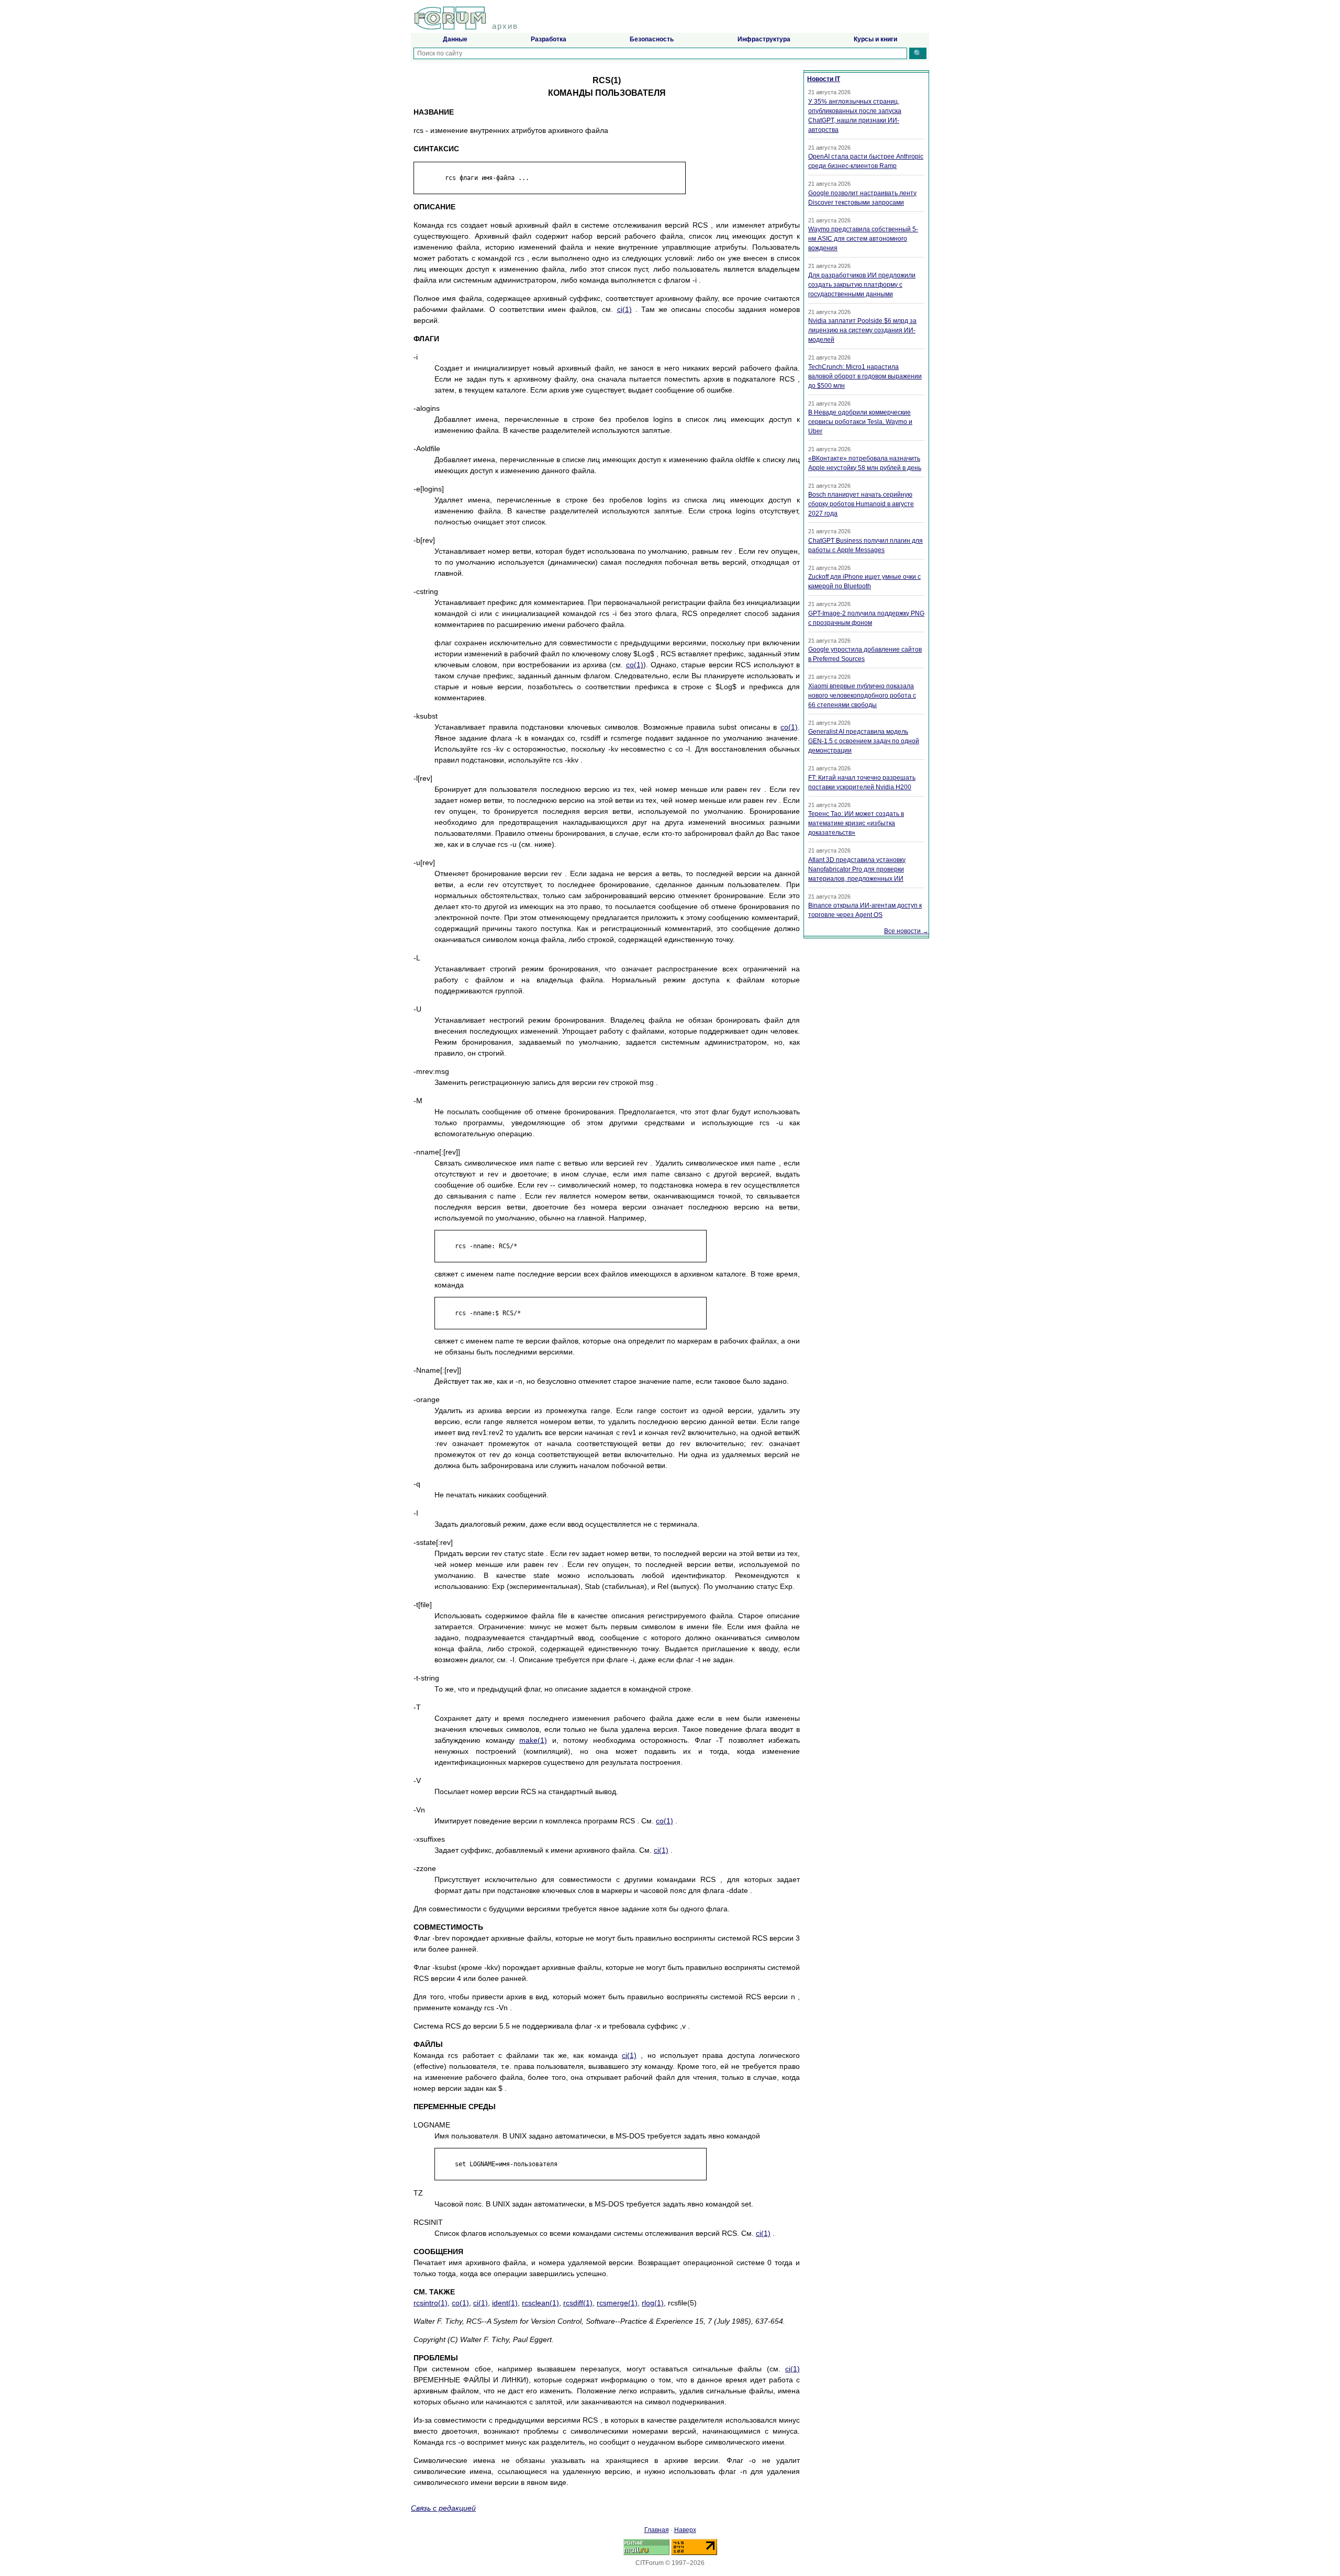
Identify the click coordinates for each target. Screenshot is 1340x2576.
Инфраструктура (764, 39)
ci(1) (624, 309)
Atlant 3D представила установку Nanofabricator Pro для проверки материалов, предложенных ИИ (857, 869)
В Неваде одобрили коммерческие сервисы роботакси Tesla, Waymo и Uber (860, 422)
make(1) (533, 1740)
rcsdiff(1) (578, 2303)
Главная (657, 2530)
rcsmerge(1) (617, 2303)
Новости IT (824, 79)
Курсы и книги (875, 39)
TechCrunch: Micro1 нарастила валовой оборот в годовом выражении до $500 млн (865, 376)
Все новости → (906, 931)
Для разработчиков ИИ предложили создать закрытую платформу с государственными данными (862, 285)
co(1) (635, 665)
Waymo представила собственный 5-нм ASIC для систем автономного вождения (863, 239)
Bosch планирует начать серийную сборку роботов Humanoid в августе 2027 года (861, 504)
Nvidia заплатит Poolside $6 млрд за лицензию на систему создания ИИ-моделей (862, 330)
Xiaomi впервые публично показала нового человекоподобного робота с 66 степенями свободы (862, 696)
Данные (455, 39)
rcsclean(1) (540, 2303)
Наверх (685, 2530)
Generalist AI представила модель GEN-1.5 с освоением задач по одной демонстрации (864, 741)
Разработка (549, 39)
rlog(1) (653, 2303)
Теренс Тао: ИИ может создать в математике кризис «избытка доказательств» (856, 823)
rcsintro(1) (431, 2303)
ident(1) (505, 2303)
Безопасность (652, 39)
